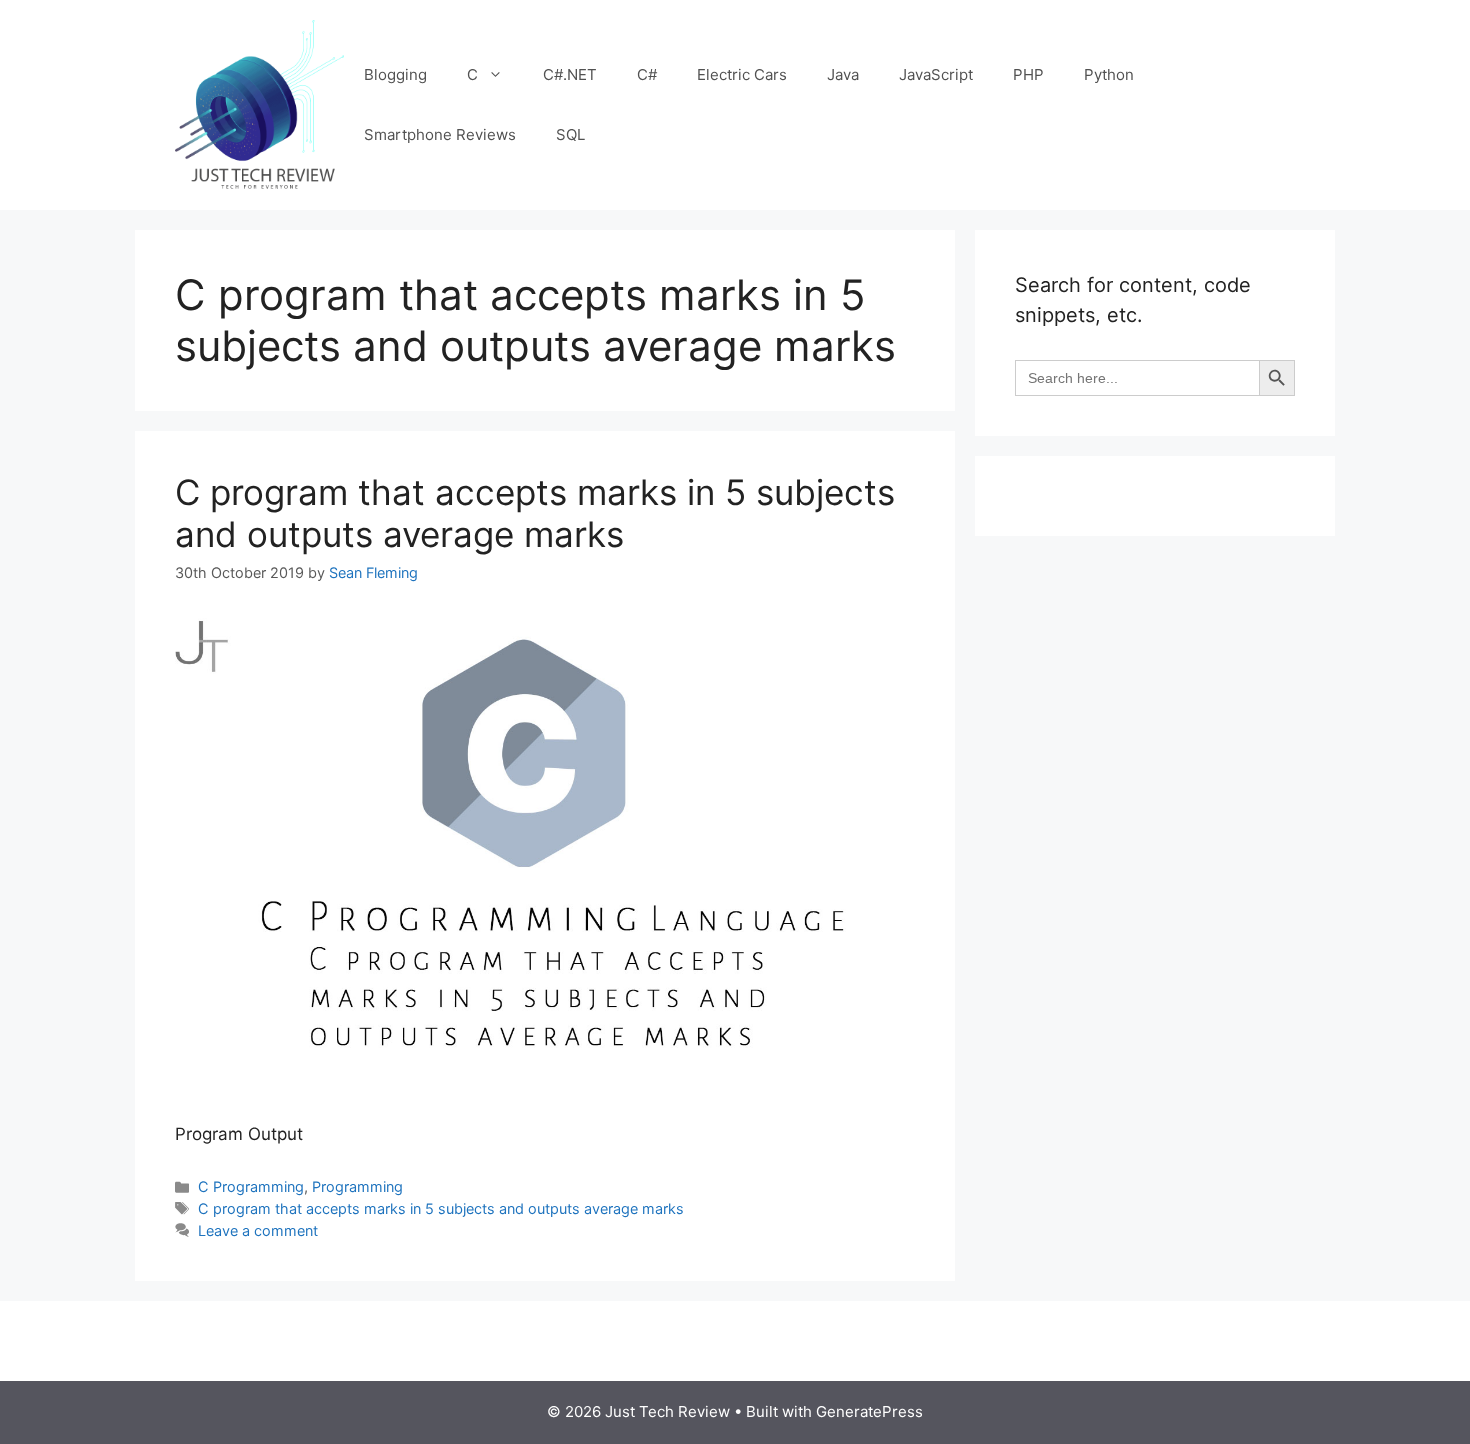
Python (1109, 74)
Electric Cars (742, 74)
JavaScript (936, 74)
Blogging (395, 74)
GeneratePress (869, 1411)
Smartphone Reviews (440, 134)
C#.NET (570, 74)
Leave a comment (258, 1230)
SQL (570, 134)
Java (843, 74)
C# (647, 74)
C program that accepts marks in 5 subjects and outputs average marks (535, 513)
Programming (357, 1186)
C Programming (251, 1186)
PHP (1028, 74)
